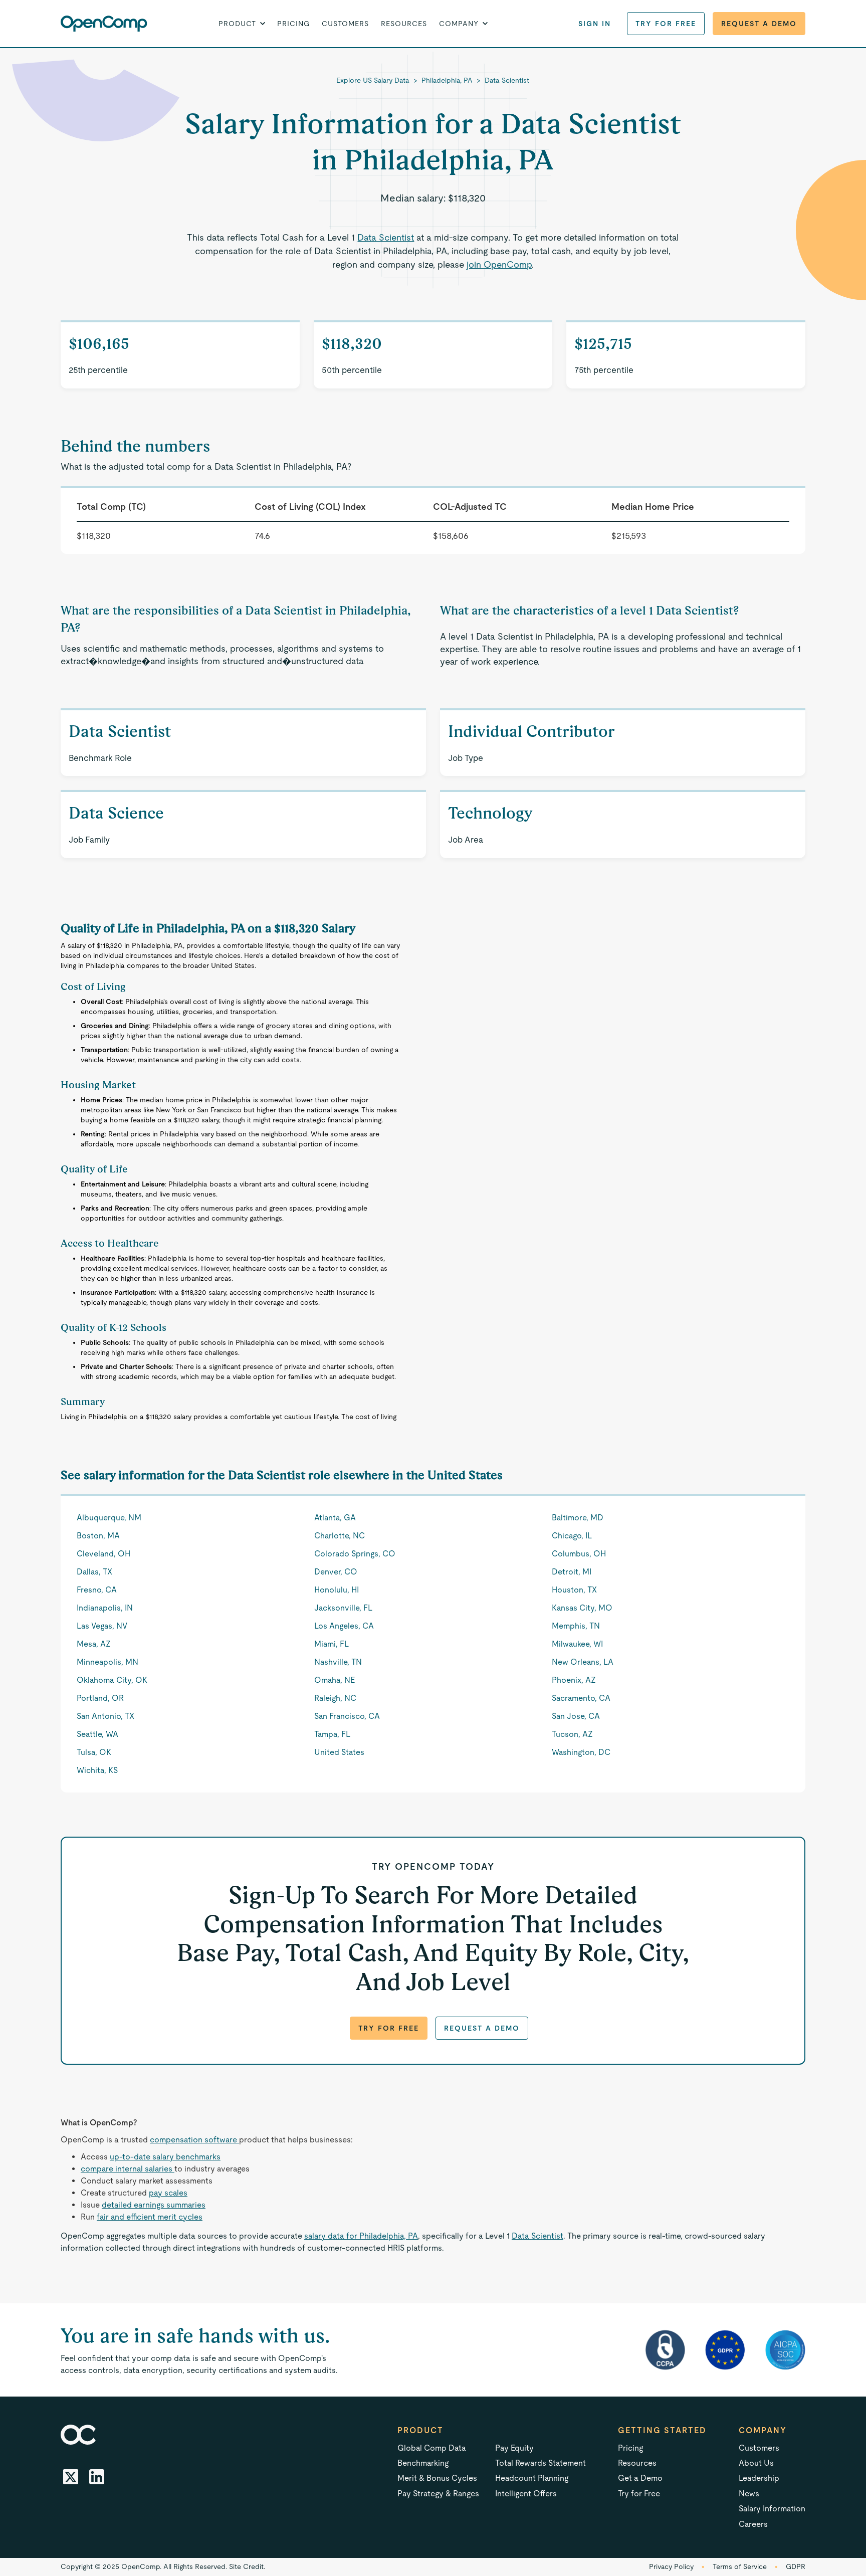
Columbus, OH (579, 1554)
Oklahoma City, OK (112, 1680)
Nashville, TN (338, 1662)
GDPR (796, 2566)
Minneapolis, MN (107, 1662)
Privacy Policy (671, 2566)
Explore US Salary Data (373, 80)
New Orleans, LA (583, 1662)
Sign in (595, 24)
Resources (404, 24)
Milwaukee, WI (577, 1644)
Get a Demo (640, 2478)
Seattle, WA (97, 1734)
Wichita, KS (97, 1770)
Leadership (759, 2478)
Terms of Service (740, 2566)
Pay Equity (514, 2448)
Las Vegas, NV (102, 1626)
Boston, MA (98, 1536)
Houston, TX (574, 1590)
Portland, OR (100, 1698)
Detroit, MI (572, 1572)
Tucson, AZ (572, 1734)
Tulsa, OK (94, 1752)
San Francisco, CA (347, 1716)
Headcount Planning (532, 2478)
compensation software (194, 2140)
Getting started (662, 2430)
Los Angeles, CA (344, 1626)
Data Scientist (507, 80)
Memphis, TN (576, 1626)
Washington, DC (581, 1752)
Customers (345, 24)
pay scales (168, 2193)
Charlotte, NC (340, 1536)
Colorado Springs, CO (355, 1554)
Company (763, 2430)
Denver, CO (336, 1572)
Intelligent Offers (526, 2494)
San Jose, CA (576, 1716)
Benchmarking (423, 2463)
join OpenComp (499, 264)
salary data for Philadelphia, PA (361, 2236)
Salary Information (772, 2509)
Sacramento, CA (581, 1698)
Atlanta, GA (335, 1518)
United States (339, 1752)
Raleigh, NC (335, 1698)
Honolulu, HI (337, 1590)
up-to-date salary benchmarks (165, 2157)
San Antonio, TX (105, 1716)
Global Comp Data (432, 2448)
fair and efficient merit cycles (150, 2217)
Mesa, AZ (94, 1644)
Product (420, 2430)
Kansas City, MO (582, 1608)
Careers (753, 2524)
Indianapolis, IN (105, 1608)
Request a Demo (759, 24)
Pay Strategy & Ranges (438, 2494)
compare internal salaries (128, 2169)
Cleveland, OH (103, 1554)
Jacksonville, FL (343, 1608)
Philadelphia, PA (447, 80)
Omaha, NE (335, 1680)
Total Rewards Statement (540, 2463)
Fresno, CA (97, 1590)
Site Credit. (247, 2566)
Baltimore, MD (578, 1518)
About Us (756, 2463)
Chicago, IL (572, 1536)
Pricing (293, 24)
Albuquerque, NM (109, 1518)
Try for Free (666, 24)
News (749, 2494)
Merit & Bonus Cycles (437, 2478)
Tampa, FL (332, 1734)
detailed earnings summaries (154, 2205)
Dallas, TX (94, 1572)
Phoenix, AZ (574, 1680)
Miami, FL (332, 1644)
